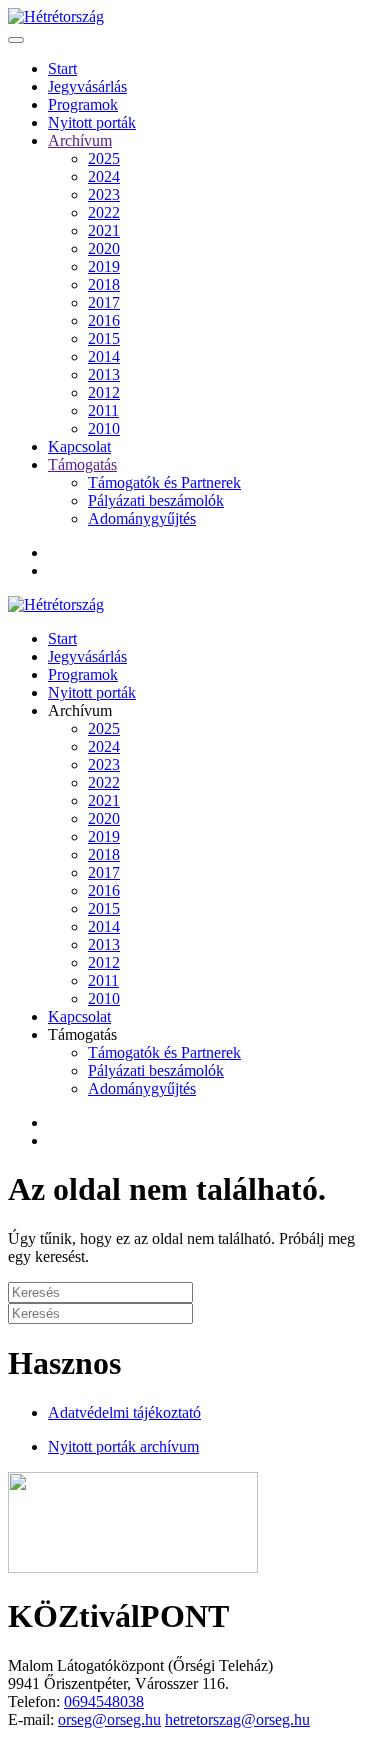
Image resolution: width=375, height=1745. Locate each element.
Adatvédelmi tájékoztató (124, 1412)
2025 (104, 158)
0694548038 (104, 1701)
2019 (104, 266)
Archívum (80, 140)
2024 (104, 176)
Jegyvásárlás (87, 86)
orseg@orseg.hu (109, 1719)
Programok (83, 104)
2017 (104, 302)
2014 (104, 356)
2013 (104, 374)
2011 (103, 410)
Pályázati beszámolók (156, 500)
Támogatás (82, 464)
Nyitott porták (92, 122)
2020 (104, 248)
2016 (104, 320)
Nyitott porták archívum (123, 1446)
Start (62, 68)
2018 (104, 284)
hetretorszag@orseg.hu (237, 1719)
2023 (104, 194)
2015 (104, 338)
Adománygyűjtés (142, 518)
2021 (104, 230)
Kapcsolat (79, 446)
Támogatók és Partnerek (164, 482)
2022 (104, 212)
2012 (104, 392)
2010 (104, 428)
